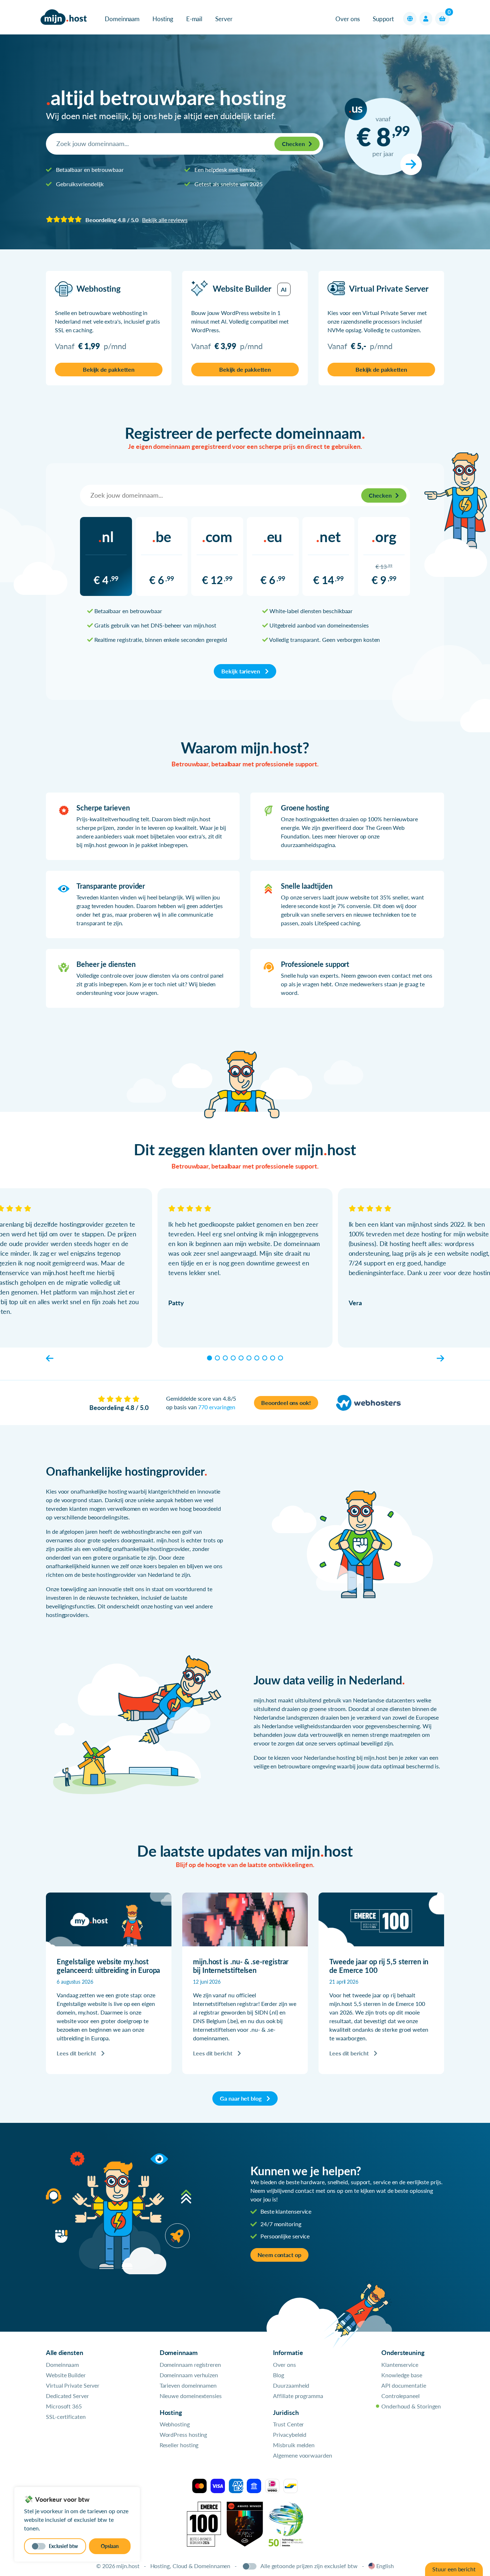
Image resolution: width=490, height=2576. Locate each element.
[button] (410, 19)
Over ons (347, 19)
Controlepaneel (401, 2396)
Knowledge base (402, 2375)
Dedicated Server (67, 2396)
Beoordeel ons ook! (286, 1403)
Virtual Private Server (73, 2385)
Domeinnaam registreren (190, 2365)
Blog (279, 2375)
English (385, 2566)
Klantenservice (400, 2365)
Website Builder (66, 2375)
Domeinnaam (122, 19)
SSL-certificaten (66, 2417)
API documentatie (404, 2385)
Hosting (163, 19)
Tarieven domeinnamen (188, 2385)
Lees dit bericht (77, 2053)
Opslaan (110, 2546)
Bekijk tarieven (241, 671)
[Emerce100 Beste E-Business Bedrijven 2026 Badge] (204, 2523)
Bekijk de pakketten (109, 369)
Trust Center (288, 2424)
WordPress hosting (183, 2434)
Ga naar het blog (241, 2098)
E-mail (194, 19)
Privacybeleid (290, 2434)
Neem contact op (279, 2255)
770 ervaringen (217, 1407)
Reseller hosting (179, 2445)
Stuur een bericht (454, 2569)
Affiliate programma (298, 2396)
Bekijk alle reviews (165, 220)
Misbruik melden (294, 2445)
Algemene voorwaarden (302, 2455)
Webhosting (175, 2424)
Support (383, 19)
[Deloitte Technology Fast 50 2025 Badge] (286, 2523)
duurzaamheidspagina (308, 845)
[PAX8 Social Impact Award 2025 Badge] (245, 2523)
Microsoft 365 (64, 2406)
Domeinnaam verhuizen (189, 2375)
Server (224, 19)
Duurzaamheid (291, 2385)
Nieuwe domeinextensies (191, 2396)
